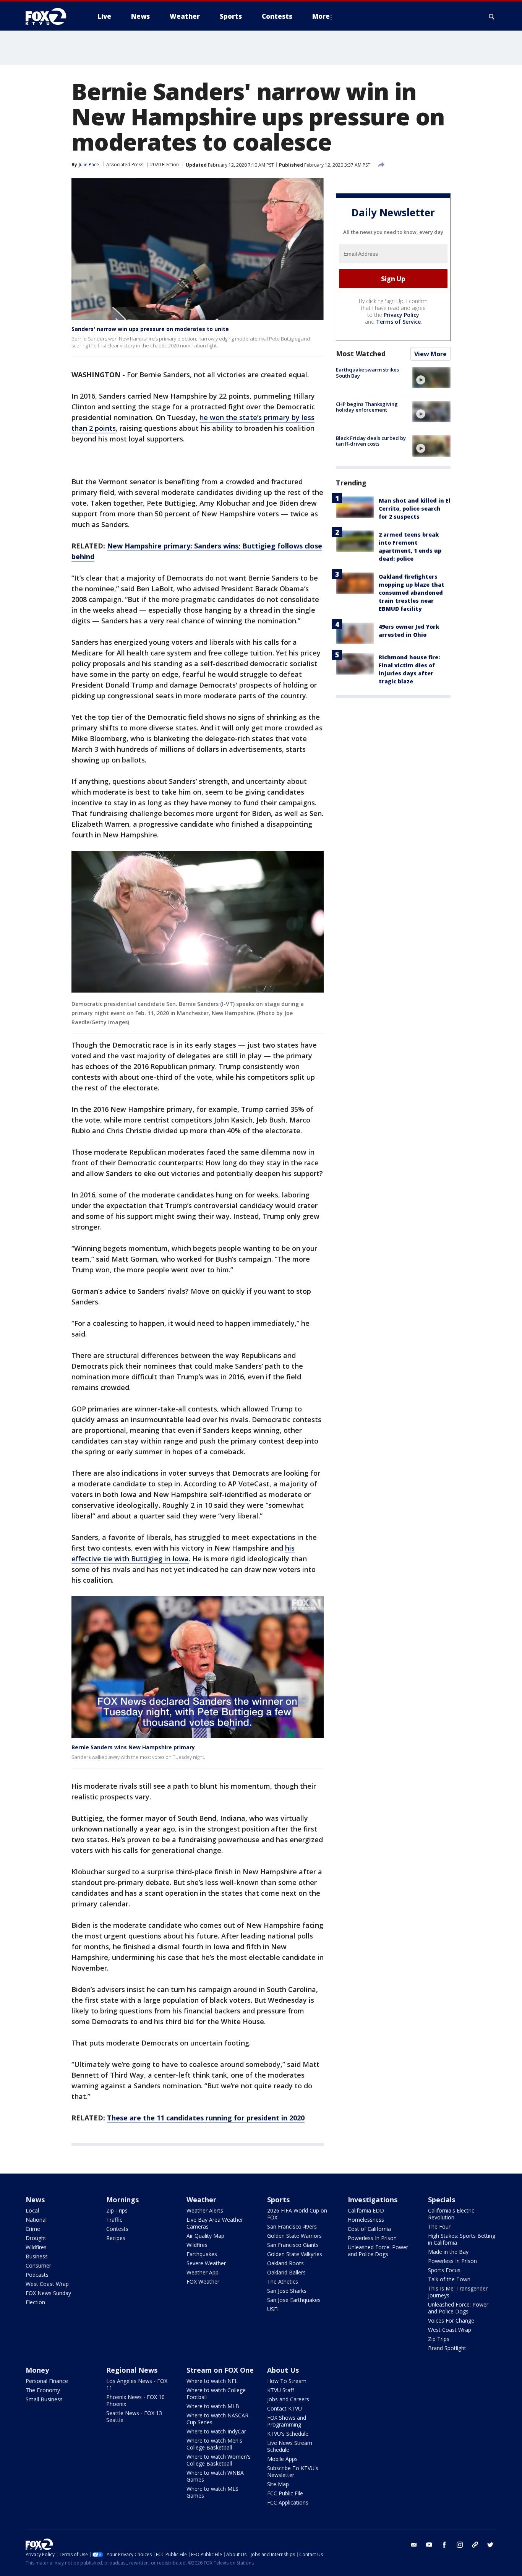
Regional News (132, 2370)
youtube (429, 2545)
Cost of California (369, 2229)
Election (35, 2302)
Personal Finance (47, 2381)
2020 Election (165, 165)
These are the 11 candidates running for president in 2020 (206, 2118)
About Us (283, 2370)
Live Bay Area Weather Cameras (215, 2223)
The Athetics (283, 2282)
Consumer (38, 2265)
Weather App (203, 2272)
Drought (36, 2238)
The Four (439, 2226)
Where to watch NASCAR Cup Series (217, 2419)
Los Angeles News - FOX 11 (137, 2384)
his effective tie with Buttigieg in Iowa (183, 1553)
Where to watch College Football (216, 2394)
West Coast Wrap (47, 2284)
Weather (201, 2200)
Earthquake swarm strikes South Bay (367, 373)
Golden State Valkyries (295, 2254)
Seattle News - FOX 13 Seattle (134, 2416)
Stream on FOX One (220, 2370)
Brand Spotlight (447, 2348)
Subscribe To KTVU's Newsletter (293, 2471)
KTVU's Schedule (288, 2434)
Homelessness (366, 2220)
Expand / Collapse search (492, 16)
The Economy (43, 2390)
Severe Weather (206, 2263)
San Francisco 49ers (292, 2226)
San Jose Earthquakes (294, 2300)
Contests (117, 2229)
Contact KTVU (285, 2408)
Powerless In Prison (372, 2238)
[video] (431, 378)
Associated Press (125, 165)
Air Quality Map (205, 2236)
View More (430, 354)
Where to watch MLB (213, 2406)
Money (37, 2370)
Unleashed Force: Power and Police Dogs (378, 2251)
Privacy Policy (401, 315)
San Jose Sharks (287, 2291)
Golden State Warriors (294, 2236)
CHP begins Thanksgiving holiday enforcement (367, 407)
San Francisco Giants (293, 2245)
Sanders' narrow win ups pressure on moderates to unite (150, 329)
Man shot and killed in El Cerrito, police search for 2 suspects (415, 509)
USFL (274, 2309)
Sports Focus (444, 2270)
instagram (460, 2545)
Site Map (278, 2484)
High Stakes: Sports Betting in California (462, 2239)
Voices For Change (451, 2321)
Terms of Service (398, 322)
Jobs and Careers (288, 2399)
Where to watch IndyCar (216, 2431)
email (414, 2545)
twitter (490, 2545)
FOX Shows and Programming (287, 2421)
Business (37, 2256)
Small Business (44, 2399)
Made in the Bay (448, 2252)
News (35, 2200)
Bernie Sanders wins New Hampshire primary (133, 1747)
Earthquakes (202, 2254)
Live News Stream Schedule (290, 2446)
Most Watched (361, 354)
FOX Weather (203, 2282)
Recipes (116, 2238)
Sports (278, 2200)
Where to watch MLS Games (212, 2492)
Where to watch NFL (212, 2381)
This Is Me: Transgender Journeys (458, 2292)
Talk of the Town (449, 2279)
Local (32, 2210)
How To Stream (287, 2381)
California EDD (366, 2210)
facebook (444, 2545)
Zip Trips (117, 2210)
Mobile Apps (282, 2459)
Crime (33, 2229)
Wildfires (36, 2247)
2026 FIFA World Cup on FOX (297, 2214)
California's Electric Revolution (451, 2214)
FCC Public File (285, 2493)
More (321, 16)
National (36, 2220)
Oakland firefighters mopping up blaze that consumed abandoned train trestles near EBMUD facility (412, 593)
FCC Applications (288, 2502)
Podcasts (37, 2275)
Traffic (114, 2220)
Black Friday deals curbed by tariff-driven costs (371, 441)
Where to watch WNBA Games (215, 2476)
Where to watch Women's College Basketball (219, 2460)
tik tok (475, 2545)
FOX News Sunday (48, 2293)
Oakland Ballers (286, 2272)
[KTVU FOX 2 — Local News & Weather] (51, 16)
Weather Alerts (205, 2210)
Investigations (373, 2200)
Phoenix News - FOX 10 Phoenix (135, 2400)
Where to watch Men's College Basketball (214, 2444)
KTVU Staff (280, 2390)
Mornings (122, 2200)
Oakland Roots (285, 2263)
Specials (442, 2200)
